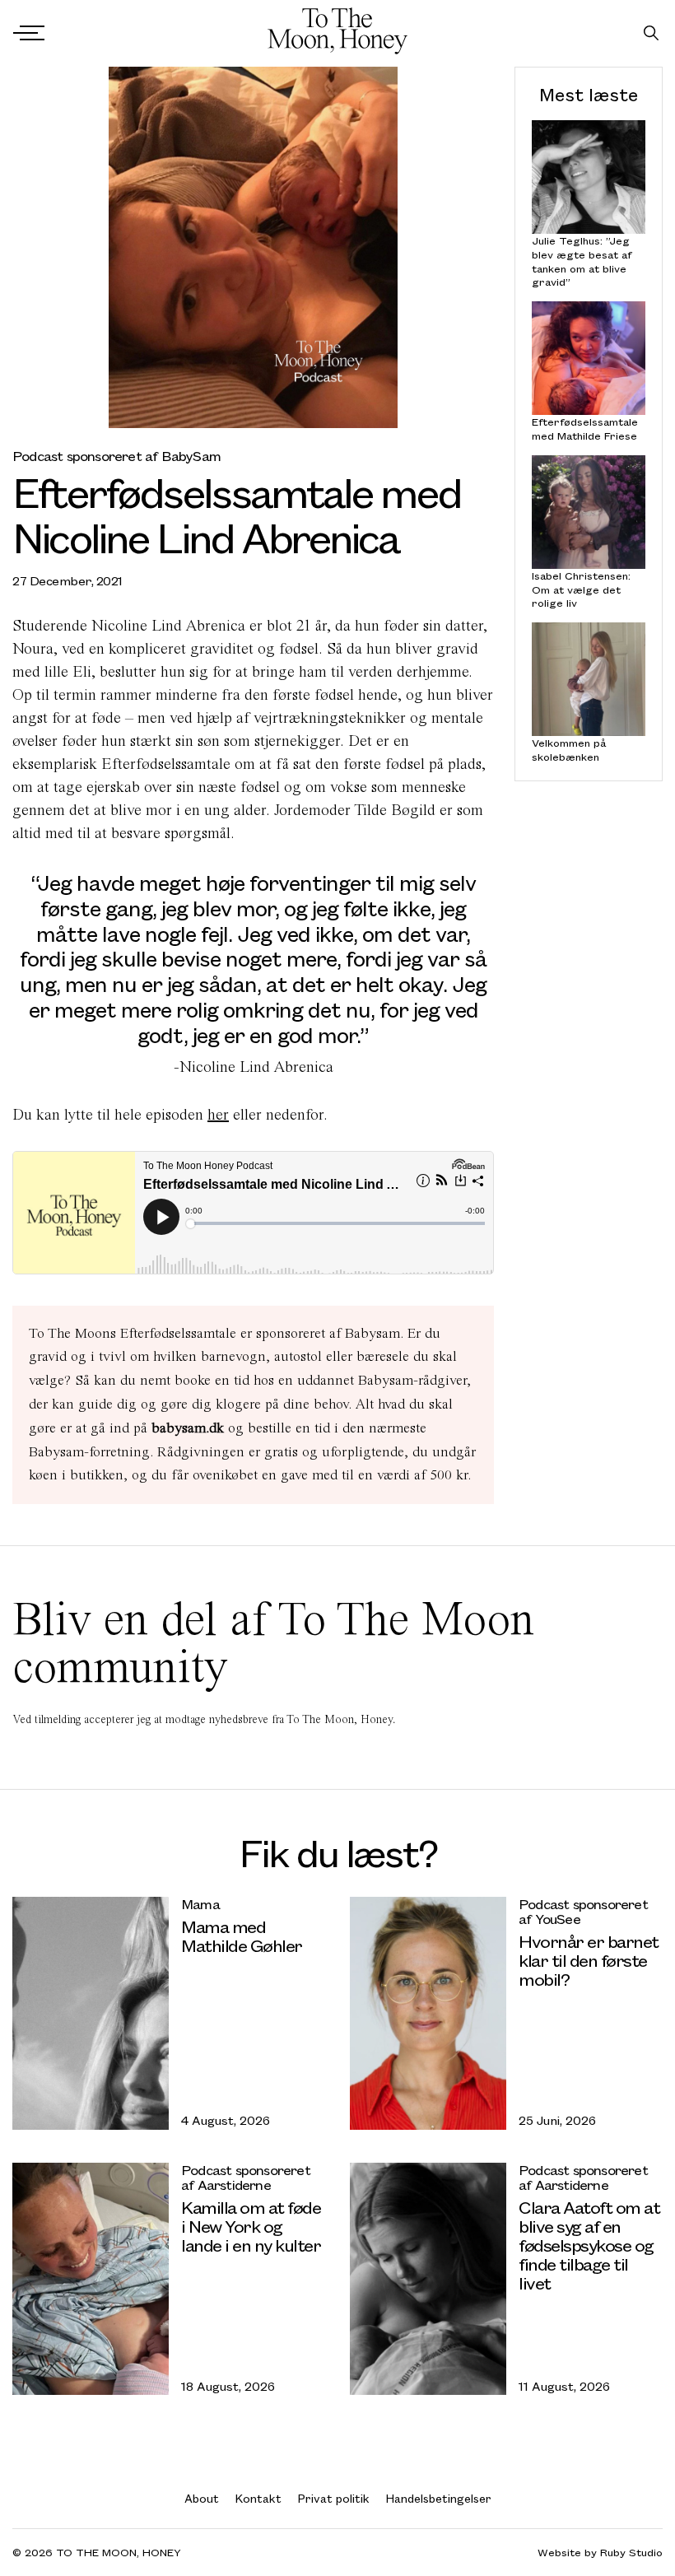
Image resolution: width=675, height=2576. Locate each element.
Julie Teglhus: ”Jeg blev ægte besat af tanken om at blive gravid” (582, 261)
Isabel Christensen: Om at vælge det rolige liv (581, 589)
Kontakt (258, 2498)
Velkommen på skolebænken (569, 750)
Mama (200, 1904)
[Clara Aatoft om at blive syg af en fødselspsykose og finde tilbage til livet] (428, 2279)
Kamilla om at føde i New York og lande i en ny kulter (251, 2226)
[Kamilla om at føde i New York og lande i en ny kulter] (91, 2279)
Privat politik (334, 2498)
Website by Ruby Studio (600, 2553)
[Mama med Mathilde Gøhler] (91, 2013)
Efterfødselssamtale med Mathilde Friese (585, 429)
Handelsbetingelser (439, 2498)
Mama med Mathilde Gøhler (242, 1935)
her (218, 1114)
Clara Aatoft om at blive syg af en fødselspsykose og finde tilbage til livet (589, 2245)
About (202, 2498)
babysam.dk (188, 1428)
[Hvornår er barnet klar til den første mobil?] (428, 2013)
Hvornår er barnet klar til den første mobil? (589, 1960)
